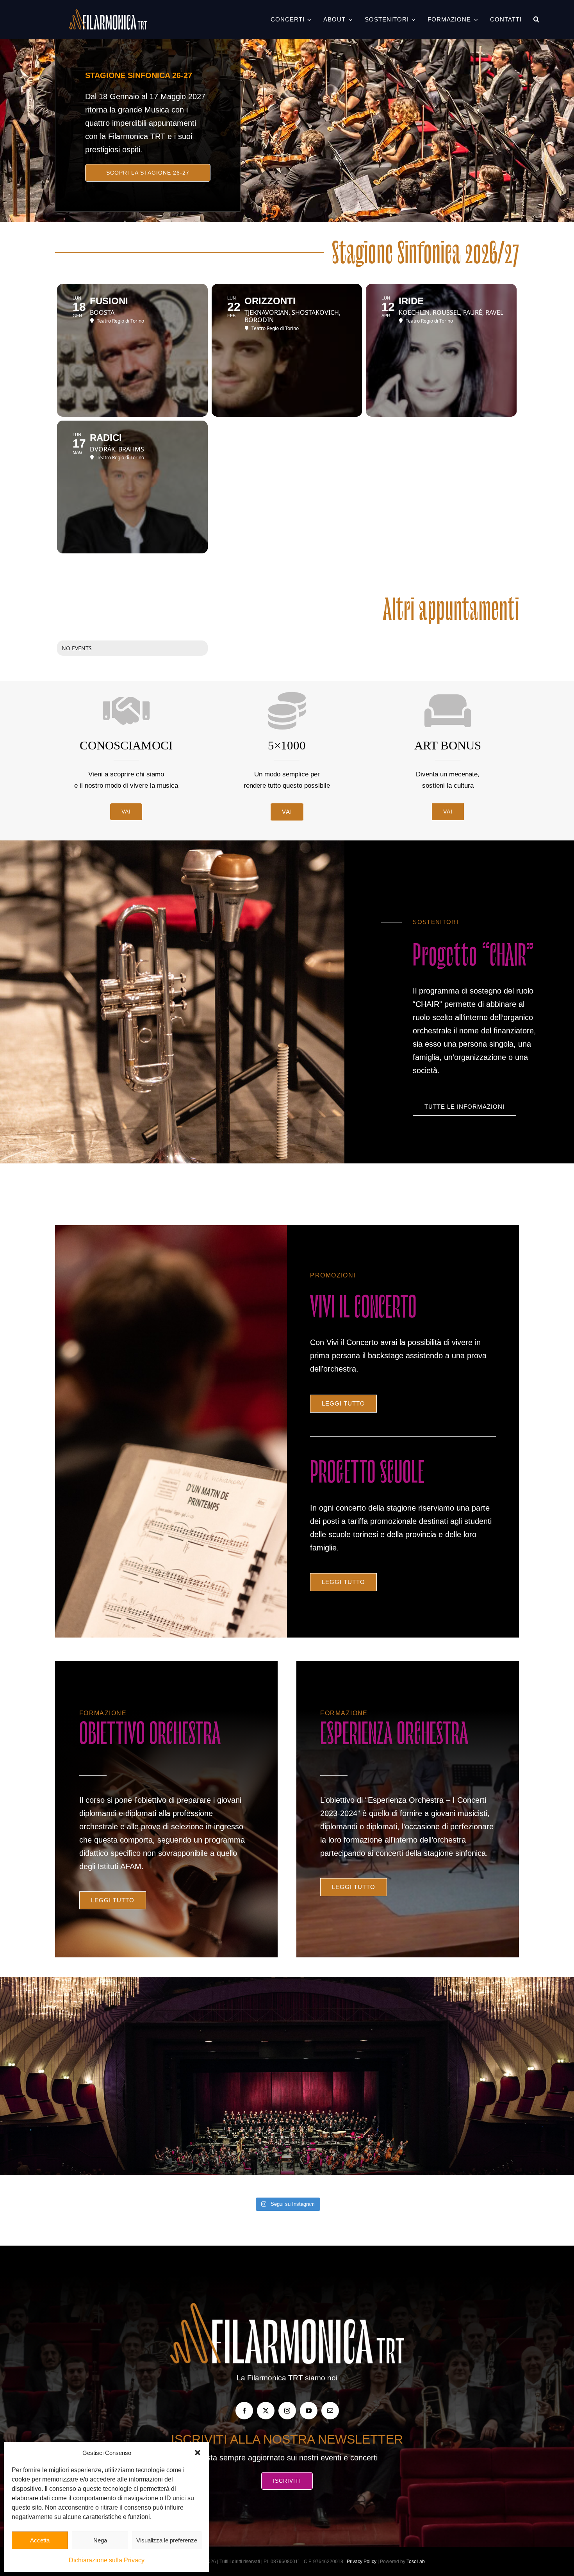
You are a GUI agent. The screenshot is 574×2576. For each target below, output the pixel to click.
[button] (198, 2453)
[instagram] (287, 2411)
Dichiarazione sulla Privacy (107, 2560)
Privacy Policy (362, 2562)
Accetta (40, 2540)
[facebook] (244, 2411)
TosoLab (416, 2562)
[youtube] (309, 2411)
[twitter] (266, 2411)
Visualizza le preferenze (167, 2540)
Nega (100, 2540)
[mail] (330, 2411)
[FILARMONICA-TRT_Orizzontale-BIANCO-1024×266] (108, 13)
